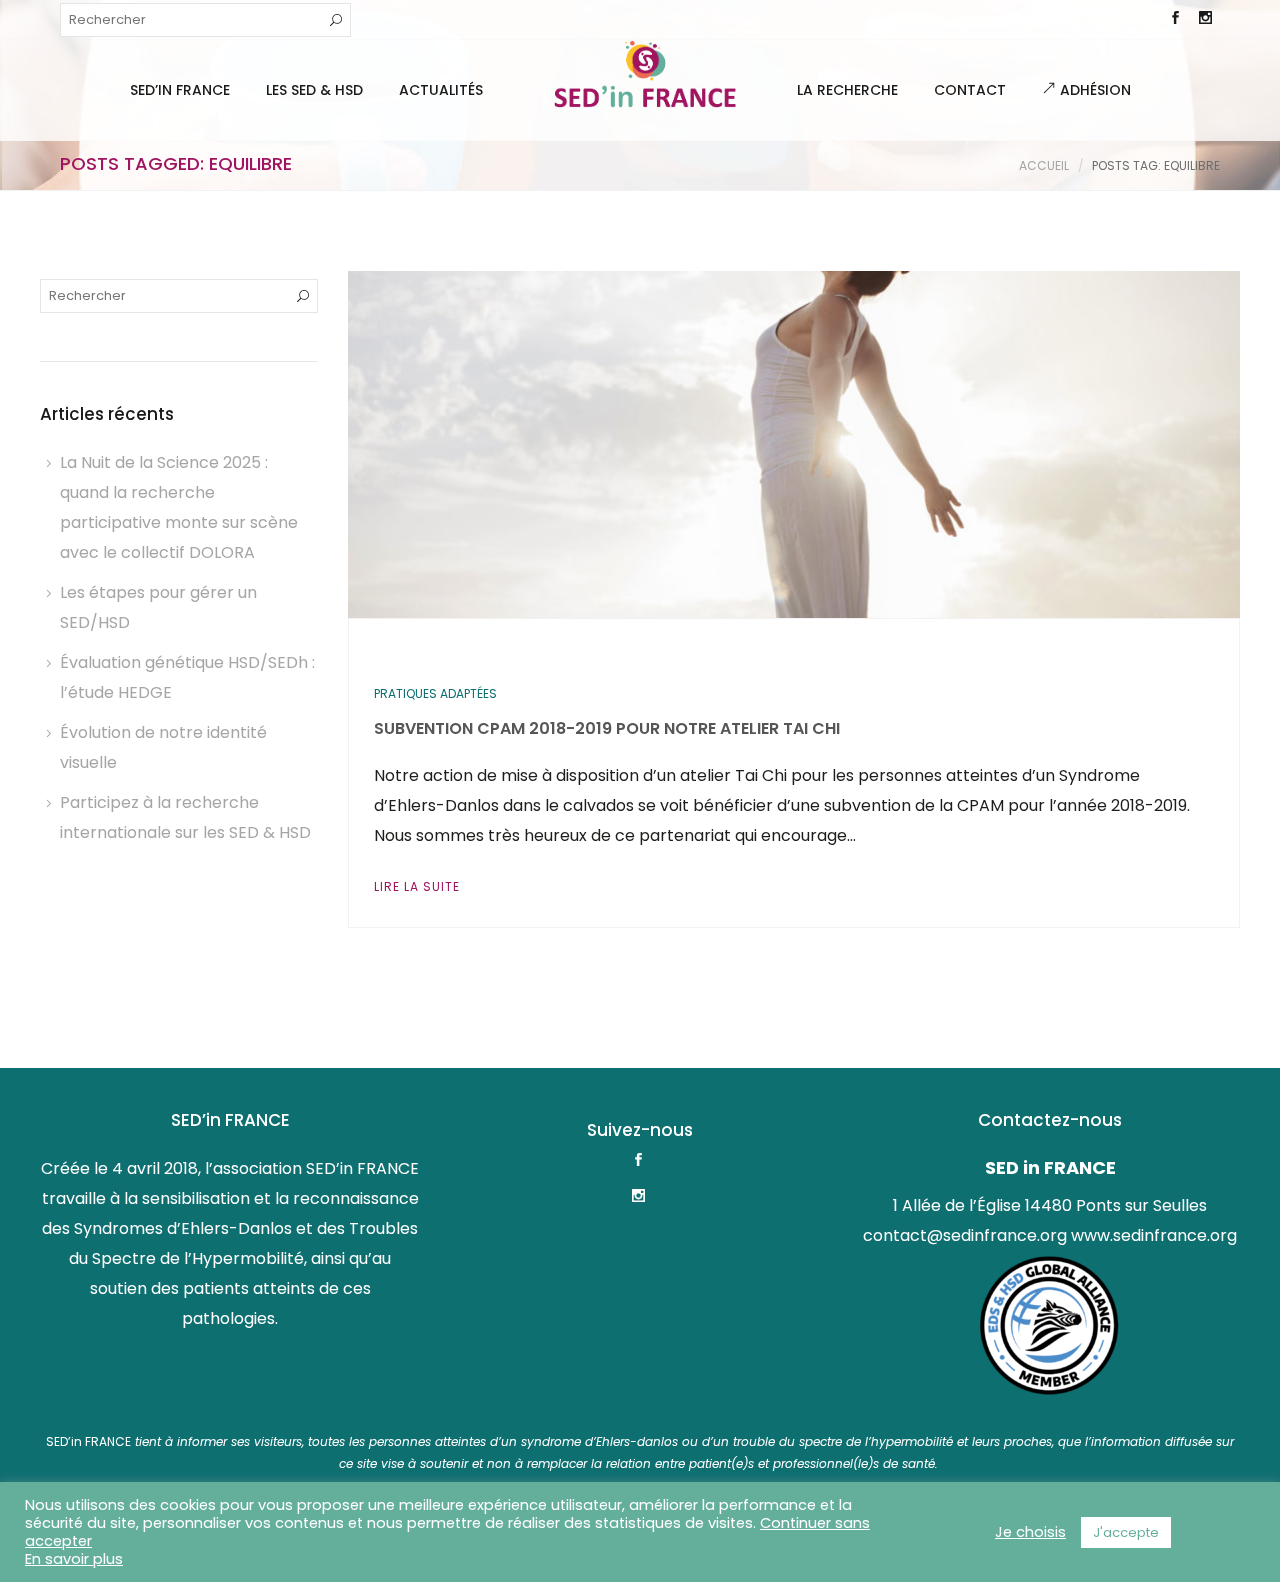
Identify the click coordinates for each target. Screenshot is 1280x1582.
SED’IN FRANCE (180, 90)
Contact (970, 90)
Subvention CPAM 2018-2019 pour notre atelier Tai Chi (607, 728)
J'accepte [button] (1126, 1532)
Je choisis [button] (1030, 1532)
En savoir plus (74, 1559)
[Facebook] (1175, 20)
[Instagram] (1205, 20)
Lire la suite (417, 886)
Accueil (1044, 165)
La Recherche (847, 90)
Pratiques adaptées (435, 693)
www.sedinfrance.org (1154, 1235)
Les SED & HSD (314, 90)
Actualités (441, 90)
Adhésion (1093, 90)
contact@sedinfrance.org (965, 1235)
